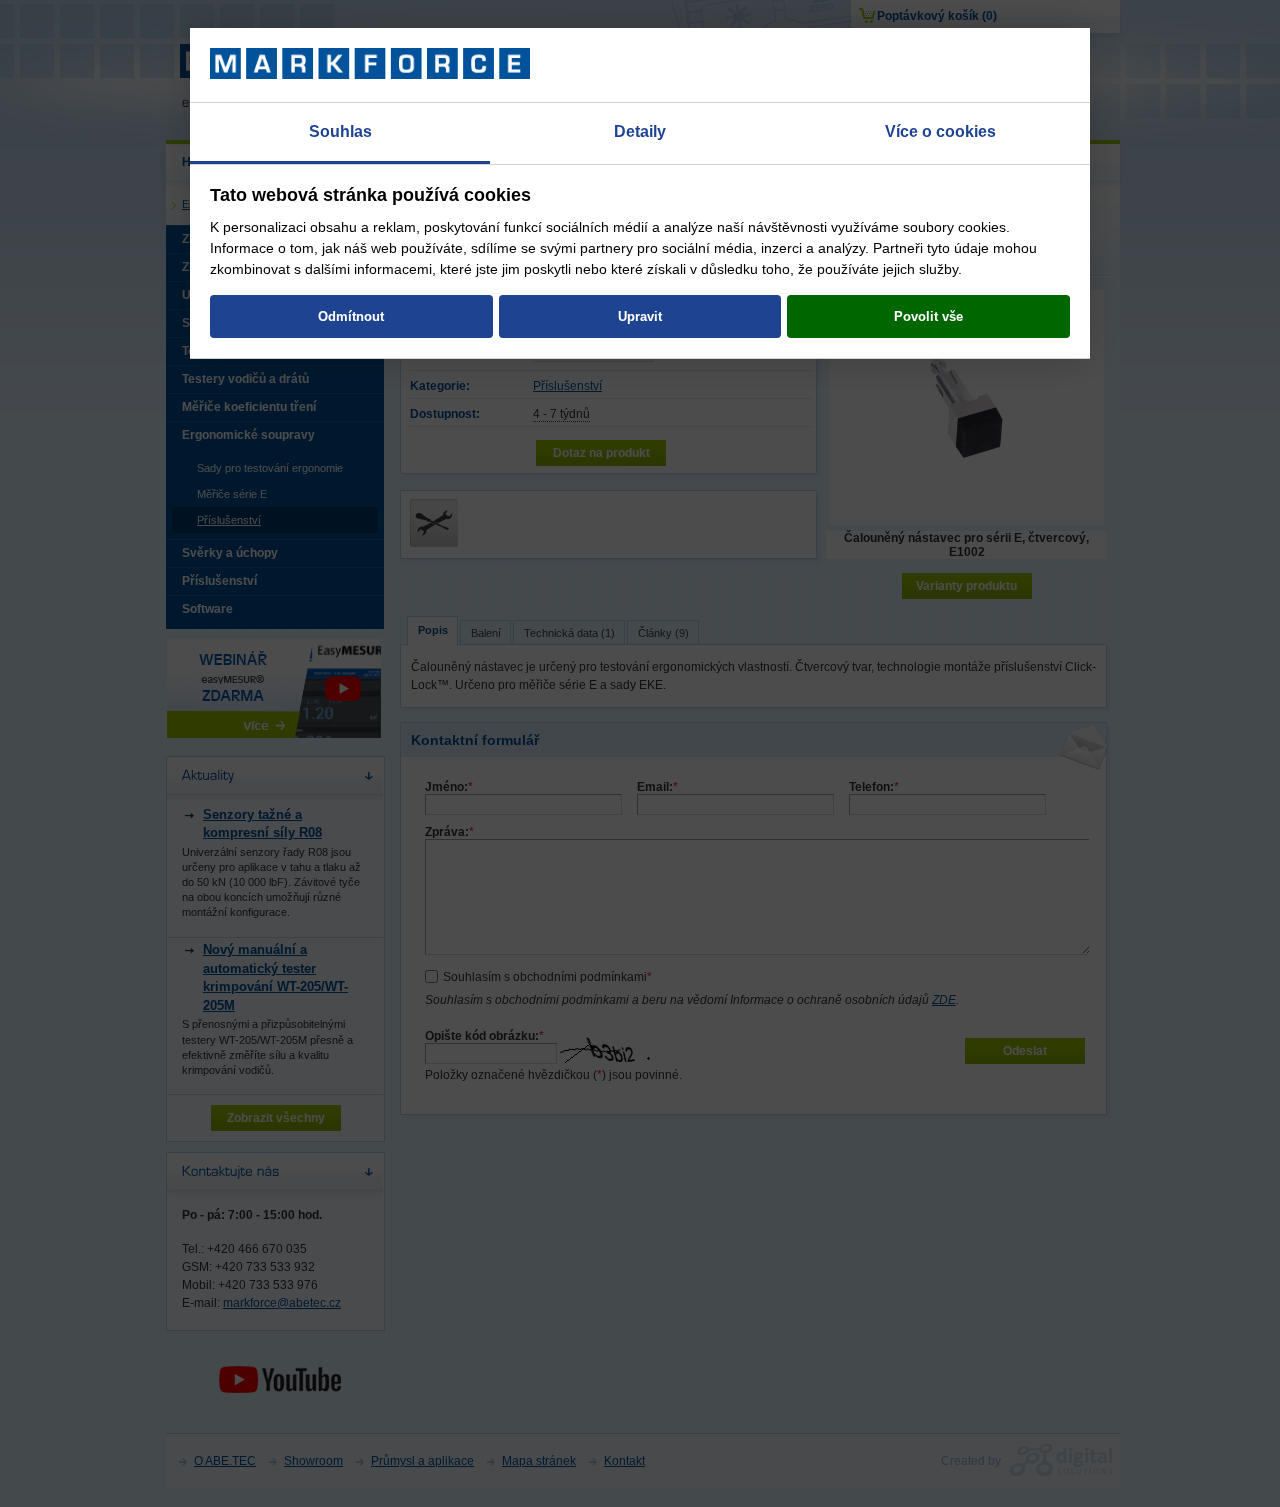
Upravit (640, 316)
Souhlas (340, 131)
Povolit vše (928, 316)
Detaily (640, 131)
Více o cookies (940, 131)
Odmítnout (351, 316)
